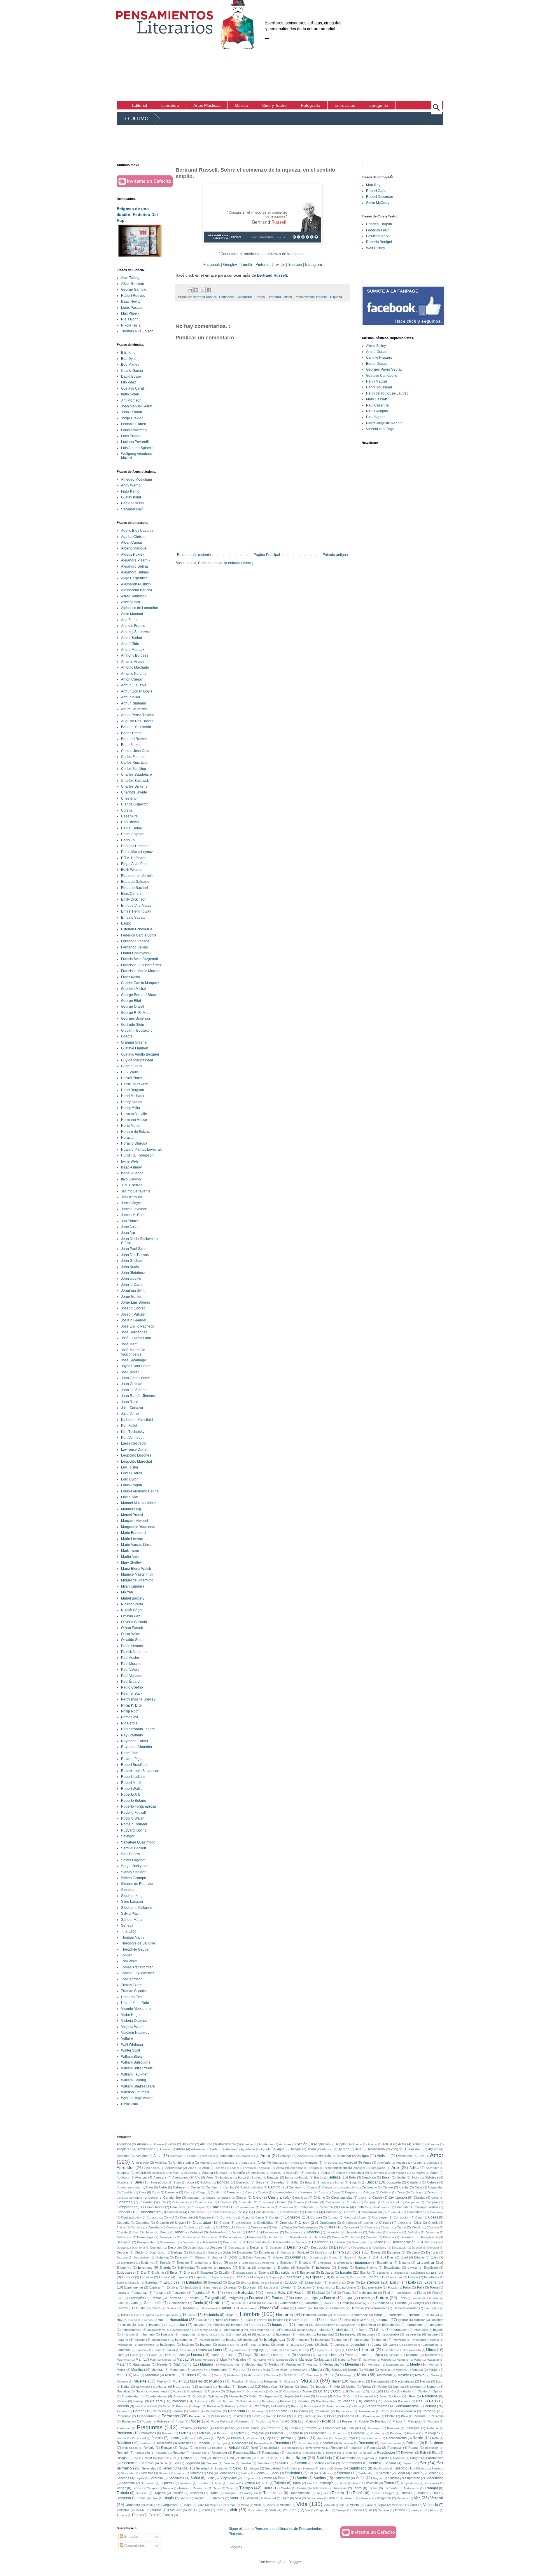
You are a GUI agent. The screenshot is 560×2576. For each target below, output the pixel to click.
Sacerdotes (348, 2458)
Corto (419, 2217)
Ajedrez (344, 2149)
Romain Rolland (134, 1824)
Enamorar (363, 2263)
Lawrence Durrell (135, 1450)
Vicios (271, 2505)
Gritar (434, 2303)
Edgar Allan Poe (134, 864)
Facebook (212, 265)
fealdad (400, 2510)
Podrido (261, 2421)
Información (399, 2330)
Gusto (156, 2308)
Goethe (127, 1036)
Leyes (337, 2350)
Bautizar (273, 2177)
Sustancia (185, 2483)
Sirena (180, 2473)
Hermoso (357, 2308)
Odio (337, 2391)
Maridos (386, 2360)
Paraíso (286, 2401)
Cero (120, 2198)
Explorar (173, 2287)
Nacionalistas (405, 2381)
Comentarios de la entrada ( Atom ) (226, 563)
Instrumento (183, 2340)
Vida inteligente (334, 2505)
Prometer (277, 2433)
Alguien (433, 2149)
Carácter (233, 2192)
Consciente (196, 2212)
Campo (312, 2187)
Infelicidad (342, 2330)
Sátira (218, 2483)
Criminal (403, 2223)
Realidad (124, 2443)
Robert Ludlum (133, 1777)
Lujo (262, 2355)
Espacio (165, 2277)
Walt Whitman (132, 2045)
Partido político (326, 2401)
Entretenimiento (366, 2268)
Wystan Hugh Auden (137, 2098)
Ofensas (355, 2391)
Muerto (162, 2381)
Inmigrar (207, 2335)
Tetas (217, 2488)
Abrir (173, 2144)
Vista (220, 2510)
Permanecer (344, 2411)
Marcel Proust (132, 1515)
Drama (333, 2257)
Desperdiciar (196, 2248)
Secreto (128, 2463)
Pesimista (239, 2416)
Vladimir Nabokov (135, 2033)
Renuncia (374, 2448)
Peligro (259, 2406)
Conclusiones (246, 2207)
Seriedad (202, 2468)
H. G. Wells (130, 1072)
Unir (435, 2493)
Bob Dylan (129, 359)
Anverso (402, 2163)
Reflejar (413, 2443)
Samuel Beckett (133, 1848)
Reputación (142, 2453)
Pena (295, 2406)
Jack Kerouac (132, 1197)
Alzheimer (208, 2156)
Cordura (316, 2217)
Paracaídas (248, 2401)
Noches (398, 2387)
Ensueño (303, 2268)
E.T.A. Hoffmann (134, 858)
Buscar (372, 2182)
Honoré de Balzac (135, 1132)
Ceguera (351, 2192)
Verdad (437, 2498)
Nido (337, 2387)
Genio (198, 2303)
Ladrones (410, 2345)
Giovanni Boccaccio (137, 1030)
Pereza (194, 2411)
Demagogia (145, 2237)
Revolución (386, 2453)
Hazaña (318, 2308)
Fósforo (417, 2298)
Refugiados (130, 2448)
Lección (185, 2350)
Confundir (402, 2207)
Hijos (125, 2315)
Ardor (236, 2168)
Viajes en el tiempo (223, 2505)
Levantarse (290, 2350)
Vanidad (252, 2498)
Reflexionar (434, 2443)
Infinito (379, 2330)
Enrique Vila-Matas (136, 906)
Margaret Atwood (134, 1521)
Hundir (249, 2320)
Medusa (312, 2365)
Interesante (362, 2340)
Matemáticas (141, 2364)
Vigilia (382, 2505)
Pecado (123, 2406)
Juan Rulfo (130, 1402)
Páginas (204, 2438)
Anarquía (246, 2163)
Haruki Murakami (135, 1084)
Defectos (313, 2232)
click (190, 275)
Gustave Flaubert (135, 1048)
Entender (323, 2268)
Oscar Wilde (131, 1634)
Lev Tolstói (129, 1467)
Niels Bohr (129, 319)
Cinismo (319, 2197)
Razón (418, 2438)
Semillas (246, 2463)
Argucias (265, 2168)
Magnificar (124, 2360)
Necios (289, 2387)
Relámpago (272, 2448)
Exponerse (211, 2288)
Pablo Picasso (132, 503)
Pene (357, 2406)
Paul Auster (130, 1658)
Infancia (324, 2330)
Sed (176, 2463)
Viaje (201, 2505)
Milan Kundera (133, 1586)
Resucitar (292, 2453)
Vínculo (357, 2510)
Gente (215, 2303)
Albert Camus (132, 543)
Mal (139, 2359)
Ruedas (245, 2458)
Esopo (126, 923)
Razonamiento (396, 2438)
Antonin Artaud (133, 662)
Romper (187, 2458)
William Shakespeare (138, 2086)
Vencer (334, 2498)
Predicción (124, 2428)
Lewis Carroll (132, 1473)
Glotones (268, 2303)
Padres (122, 2401)
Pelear (243, 2406)
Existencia (370, 2282)
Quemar (285, 2438)
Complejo (370, 2202)
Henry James (132, 1102)
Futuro (382, 2298)
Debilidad (196, 2232)
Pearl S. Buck (132, 1694)
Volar (273, 2510)
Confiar (344, 2207)
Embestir (248, 2263)
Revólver (407, 2453)
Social (275, 2473)
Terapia (152, 2488)
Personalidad (146, 2416)
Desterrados (237, 2248)
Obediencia (195, 2391)
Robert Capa (376, 191)
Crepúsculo (328, 2223)
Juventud (358, 2345)
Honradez (361, 2315)
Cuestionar (259, 2227)
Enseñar (284, 2268)
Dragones (316, 2257)
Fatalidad (199, 2293)
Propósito (296, 2433)
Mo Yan (127, 1592)
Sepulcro (408, 2463)
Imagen (154, 2325)
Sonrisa (433, 2473)
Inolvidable (304, 2335)
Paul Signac (376, 417)
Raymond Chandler (137, 1747)
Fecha (228, 2293)
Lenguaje (257, 2350)
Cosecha (123, 2223)
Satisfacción (435, 2458)
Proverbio (339, 2433)
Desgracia (431, 2242)
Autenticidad (398, 2173)
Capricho (128, 2192)
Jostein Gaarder (134, 1320)
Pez (269, 2416)
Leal (157, 2350)
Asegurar (123, 2173)
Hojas (230, 2315)
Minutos (417, 2370)
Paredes (303, 2401)
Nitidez (351, 2387)
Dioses (376, 2252)
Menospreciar (395, 2365)
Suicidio (394, 2478)
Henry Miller (131, 1108)
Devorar (123, 2252)
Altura (193, 2156)
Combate (265, 2202)
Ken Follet (129, 1426)
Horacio (127, 1138)
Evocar (274, 2283)
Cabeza (433, 2182)
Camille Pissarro (379, 357)
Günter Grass (132, 1066)
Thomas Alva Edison (137, 331)
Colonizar (225, 2202)
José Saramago (134, 1360)
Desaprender (146, 2242)
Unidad (421, 2493)
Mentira (137, 2370)
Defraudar (432, 2232)
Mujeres (196, 2381)
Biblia (415, 2178)
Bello (352, 2177)
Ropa (202, 2458)
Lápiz (320, 2355)
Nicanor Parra (132, 1604)
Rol (174, 2458)
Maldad (183, 2359)
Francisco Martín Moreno (141, 971)
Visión (206, 2510)
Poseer (347, 2421)
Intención (302, 2340)
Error (174, 2272)
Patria (388, 2401)
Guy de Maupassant (137, 1060)
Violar (413, 2505)
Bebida (304, 2178)
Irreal (253, 2345)
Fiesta (346, 2293)
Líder (333, 2355)
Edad (404, 2257)
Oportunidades (156, 2396)
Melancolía (331, 2364)
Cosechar (143, 2223)
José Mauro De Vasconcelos (133, 1352)
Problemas (148, 2433)
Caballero (414, 2182)
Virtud (157, 2510)
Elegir (218, 2263)
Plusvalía (437, 2416)
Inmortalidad (242, 2334)
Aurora (341, 2173)
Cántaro (386, 2227)
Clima (435, 2198)
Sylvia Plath (130, 1914)
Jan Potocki (130, 1221)
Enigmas (245, 2268)
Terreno (168, 2488)
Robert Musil (131, 1783)
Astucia (157, 2173)
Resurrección (312, 2453)
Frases (260, 297)
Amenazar (344, 2156)
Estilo (120, 2283)
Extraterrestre (372, 2287)
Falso (407, 2287)
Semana (212, 2463)
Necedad (224, 2387)
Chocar (241, 2197)
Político (311, 2421)
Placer (331, 2416)
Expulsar (269, 2288)
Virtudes (176, 2510)
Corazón (292, 2217)
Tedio (343, 2483)
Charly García (132, 371)
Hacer (265, 2308)
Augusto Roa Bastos (137, 721)
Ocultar (307, 2391)
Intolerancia (125, 2345)
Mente (415, 2364)
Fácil (402, 2298)
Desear (341, 2242)
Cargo (202, 2192)
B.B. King (128, 353)
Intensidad (322, 2340)
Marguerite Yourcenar (138, 1527)
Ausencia (357, 2173)
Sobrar (246, 2473)
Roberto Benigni (379, 242)
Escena (264, 2272)
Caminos (295, 2187)
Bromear (323, 2182)
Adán (216, 2149)
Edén (434, 2257)
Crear (180, 2223)
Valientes (218, 2498)
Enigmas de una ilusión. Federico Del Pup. (137, 214)
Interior (381, 2340)
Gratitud (401, 2303)
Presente (273, 2428)
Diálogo (200, 2257)
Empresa (343, 2263)
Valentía (200, 2498)
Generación (153, 2303)
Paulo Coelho (132, 1687)
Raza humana (371, 2438)
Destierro (276, 2248)
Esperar (316, 2277)
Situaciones (227, 2473)
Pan (214, 2401)
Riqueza (336, 297)
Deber (178, 2232)
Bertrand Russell (205, 297)
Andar (262, 2162)
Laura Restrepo (133, 1443)
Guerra (122, 2308)
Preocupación (225, 2428)
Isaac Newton (132, 301)
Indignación (305, 2330)
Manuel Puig (131, 1509)
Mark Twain (130, 1551)
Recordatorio (306, 2443)
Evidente (258, 2283)
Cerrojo (153, 2198)
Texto (230, 2488)
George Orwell (133, 1007)
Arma (280, 2168)
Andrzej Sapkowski (136, 632)
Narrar (162, 2387)
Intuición (188, 2345)
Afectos (230, 2149)
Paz (419, 2401)
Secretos (147, 2463)
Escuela (400, 2273)
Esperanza (293, 2277)
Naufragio (205, 2387)
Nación (425, 2381)
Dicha (227, 2252)
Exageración (313, 2282)
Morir (362, 2375)
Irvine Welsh (131, 1161)
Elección (183, 2263)
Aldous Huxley (133, 554)
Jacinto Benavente (136, 1191)
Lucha (215, 2355)
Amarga (286, 2156)
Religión (235, 2448)
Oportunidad (131, 2396)
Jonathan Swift (133, 1290)
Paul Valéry (130, 1670)
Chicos (211, 2198)
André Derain (377, 352)
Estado (413, 2277)
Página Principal (267, 555)
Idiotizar (362, 2320)
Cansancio (369, 2187)
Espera (274, 2277)
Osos (383, 2396)
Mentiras (157, 2370)
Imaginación (175, 2325)
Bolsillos (206, 2182)
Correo (349, 2217)
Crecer (224, 2223)
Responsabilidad (245, 2453)
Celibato (386, 2192)
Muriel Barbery (133, 1598)
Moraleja (346, 2375)
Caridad (216, 2192)
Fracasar (256, 2298)
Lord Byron (130, 1479)
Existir (395, 2282)
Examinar (335, 2283)
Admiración (146, 2149)
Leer (217, 2350)
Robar (148, 2458)
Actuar (417, 2144)
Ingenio (438, 2330)
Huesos (147, 2320)
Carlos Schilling (134, 769)
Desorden (175, 2247)
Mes (254, 2370)
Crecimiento (244, 2223)
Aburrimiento (227, 2144)
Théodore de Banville (138, 1943)
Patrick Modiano (134, 1652)
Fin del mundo (367, 2293)
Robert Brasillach (135, 1765)
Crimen (385, 2223)
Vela (298, 2498)
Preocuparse (250, 2428)
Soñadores (177, 2478)
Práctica (413, 2433)
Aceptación (322, 2144)
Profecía (185, 2433)
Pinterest (263, 265)
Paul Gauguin (377, 411)
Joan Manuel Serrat (137, 406)
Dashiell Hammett (135, 846)
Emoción (286, 2263)
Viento (354, 2505)
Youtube (295, 265)
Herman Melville (134, 1114)
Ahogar (296, 2149)
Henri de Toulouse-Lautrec (387, 393)
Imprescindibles (325, 2325)
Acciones (285, 2144)
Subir (210, 2478)
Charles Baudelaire (136, 775)
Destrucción (320, 2247)
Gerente (236, 2303)
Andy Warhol (131, 485)
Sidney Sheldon (134, 1872)
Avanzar (141, 2177)
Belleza (335, 2177)
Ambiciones (305, 2156)
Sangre (415, 2458)
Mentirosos (178, 2370)
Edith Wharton (132, 870)
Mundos (238, 2381)
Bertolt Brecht (132, 733)
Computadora (155, 2207)
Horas (378, 2315)
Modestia (272, 2375)
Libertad (367, 2350)
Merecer (239, 2370)
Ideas (310, 2320)
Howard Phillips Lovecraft (141, 1150)
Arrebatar (296, 2168)
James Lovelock (134, 1209)
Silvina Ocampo (134, 1878)
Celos (401, 2192)
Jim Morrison (131, 400)
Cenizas (416, 2192)
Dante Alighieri (133, 834)
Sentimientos (352, 2463)
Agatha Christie (133, 537)
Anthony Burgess (135, 655)
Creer (304, 2222)
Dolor (233, 2257)
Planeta (348, 2416)
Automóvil (418, 2173)
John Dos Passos (135, 1255)
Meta (266, 2370)
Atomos (275, 2173)
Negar (304, 2387)
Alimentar (123, 2156)
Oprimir (197, 2396)
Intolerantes (146, 2345)
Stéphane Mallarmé (137, 1908)
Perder (138, 2411)
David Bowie (131, 376)
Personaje (124, 2416)
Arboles (221, 2168)
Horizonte (396, 2315)
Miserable (152, 2375)
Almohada (177, 2156)
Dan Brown (130, 822)
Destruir (340, 2247)
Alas (358, 2149)
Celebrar (369, 2192)
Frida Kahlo (130, 491)
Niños (366, 2387)
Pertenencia (197, 2416)
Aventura (160, 2177)
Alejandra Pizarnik (136, 560)
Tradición (141, 2493)
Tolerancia (320, 2488)
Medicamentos (230, 2365)
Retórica (352, 2453)
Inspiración (413, 2334)
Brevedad (278, 2182)
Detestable (399, 2248)
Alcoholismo (376, 2149)
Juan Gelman (132, 1384)
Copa (246, 2217)
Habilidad (188, 2308)
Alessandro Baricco (136, 590)
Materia (162, 2364)
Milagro (369, 2370)
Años (210, 2177)
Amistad (383, 2156)
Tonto (357, 2488)
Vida (302, 2504)
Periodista (301, 2411)
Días (390, 2257)
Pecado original (146, 2406)
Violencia (431, 2505)
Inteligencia (274, 2339)
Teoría (137, 2488)
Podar (180, 2421)
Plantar (390, 2416)
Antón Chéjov (132, 679)
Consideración (264, 2212)
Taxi (309, 2483)
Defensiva (375, 2232)
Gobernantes (289, 2303)
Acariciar (247, 2144)
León (350, 2350)
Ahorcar (327, 2149)
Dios (356, 2252)
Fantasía (160, 2293)
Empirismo (324, 2263)
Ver (417, 2498)
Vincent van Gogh (380, 429)
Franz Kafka (131, 977)
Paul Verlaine (132, 1676)
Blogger (295, 2562)
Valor (234, 2498)
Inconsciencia (233, 2330)
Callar (163, 2187)
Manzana (326, 2359)
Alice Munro (131, 602)
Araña (192, 2168)
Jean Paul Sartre (134, 1249)
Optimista (236, 2396)
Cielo (257, 2197)
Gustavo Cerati (133, 388)
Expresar (230, 2287)
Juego (309, 2345)
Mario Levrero (132, 1539)
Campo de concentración (339, 2187)
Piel (295, 2416)
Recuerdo (366, 2443)
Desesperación (404, 2242)
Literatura (275, 297)
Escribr (365, 2272)
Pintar (307, 2416)
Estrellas (151, 2282)
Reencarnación (391, 2443)
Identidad (330, 2320)
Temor (389, 2483)
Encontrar (426, 2262)
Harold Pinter (132, 1078)
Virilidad (141, 2510)
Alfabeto (417, 2149)
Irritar (266, 2345)
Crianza (369, 2223)
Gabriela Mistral (134, 989)
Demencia (189, 2237)
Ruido (261, 2458)
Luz (288, 2355)
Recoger (221, 2443)
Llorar (167, 2355)
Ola (394, 2391)
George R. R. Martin (137, 1013)
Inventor (206, 2345)
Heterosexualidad (406, 2308)
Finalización (404, 2293)
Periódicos (322, 2411)
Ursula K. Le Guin (135, 2003)
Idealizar (295, 2320)
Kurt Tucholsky (133, 1432)
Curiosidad (351, 2227)
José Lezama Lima (136, 1338)
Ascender (432, 2168)
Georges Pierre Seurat (384, 369)
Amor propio (140, 2162)
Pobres (147, 2421)
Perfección (237, 2411)
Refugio (149, 2448)
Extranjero (324, 2288)
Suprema (128, 2483)
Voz (308, 2510)
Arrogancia (378, 2168)
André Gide (130, 644)
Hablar (226, 2308)
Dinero (338, 2252)
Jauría (295, 2345)
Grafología (362, 2303)
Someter (385, 2473)
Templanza (432, 2483)
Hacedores (247, 2308)
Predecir (433, 2421)
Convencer (207, 2217)
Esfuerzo (146, 2277)
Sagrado (368, 2458)
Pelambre (213, 2406)
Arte (395, 2167)
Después (216, 2247)
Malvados (240, 2359)
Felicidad (246, 2292)
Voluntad (290, 2510)
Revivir (367, 2453)
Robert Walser (132, 1789)
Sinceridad (128, 2473)
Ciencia (275, 2197)
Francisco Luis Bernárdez (141, 965)
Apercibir (433, 2163)
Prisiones (393, 2428)
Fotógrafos (235, 2298)
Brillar (295, 2182)
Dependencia (298, 2237)
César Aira (129, 816)
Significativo (381, 2468)
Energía (165, 2268)
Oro (350, 2396)
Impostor (302, 2325)
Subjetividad (228, 2478)
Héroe (263, 2320)
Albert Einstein (133, 284)
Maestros (432, 2355)
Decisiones (271, 2232)
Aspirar (141, 2173)
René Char (130, 1753)
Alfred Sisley (376, 346)
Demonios (254, 2237)
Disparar (122, 2257)
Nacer (336, 2381)
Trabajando (411, 2488)
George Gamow (134, 289)
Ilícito (140, 2325)
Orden (253, 2396)
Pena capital (312, 2406)
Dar (136, 2232)
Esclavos (327, 2272)
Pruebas (396, 2433)
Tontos (373, 2488)
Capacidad (436, 2187)
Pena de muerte (337, 2406)
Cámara (370, 2227)
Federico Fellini (378, 230)
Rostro (217, 2458)
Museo (254, 2381)
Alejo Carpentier (134, 578)
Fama (434, 2287)
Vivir (233, 2510)
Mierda (353, 2370)
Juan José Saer (133, 1390)
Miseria (170, 2375)
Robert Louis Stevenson (140, 1771)
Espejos (258, 2277)
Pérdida (252, 2438)
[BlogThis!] (196, 290)
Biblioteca (431, 2177)
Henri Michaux (133, 1096)
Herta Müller (131, 1126)
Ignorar (403, 2320)
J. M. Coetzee (132, 1185)
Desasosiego (169, 2242)
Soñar (195, 2478)
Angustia (278, 2163)
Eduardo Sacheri (134, 888)
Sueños (320, 2478)
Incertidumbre (131, 2330)
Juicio (324, 2345)
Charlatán (194, 2198)
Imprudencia (391, 2325)
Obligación (233, 2391)
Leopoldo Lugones (136, 1455)
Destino (294, 2247)
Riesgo (122, 2458)
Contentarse (416, 2212)
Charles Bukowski (135, 781)
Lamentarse (431, 2345)
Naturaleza (182, 2387)
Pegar (197, 2406)
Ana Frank (129, 620)
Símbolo (249, 2483)
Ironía (239, 2345)
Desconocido (256, 2242)
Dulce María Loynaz (137, 852)
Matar (121, 2364)
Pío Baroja (129, 1723)
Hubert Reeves (133, 296)
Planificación (371, 2416)
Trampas (230, 2493)
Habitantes (208, 2308)
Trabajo (123, 2493)
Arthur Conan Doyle (137, 691)
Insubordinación (209, 2340)
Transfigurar (250, 2493)
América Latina (183, 2162)
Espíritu (373, 2277)
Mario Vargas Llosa (136, 1545)
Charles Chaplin (379, 224)
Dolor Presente (256, 2257)
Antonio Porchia (134, 674)
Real (435, 2438)
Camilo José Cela (135, 751)
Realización (164, 2443)
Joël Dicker (130, 1372)
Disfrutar (432, 2252)
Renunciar (395, 2448)
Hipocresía (152, 2315)
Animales (311, 2162)
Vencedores (315, 2498)
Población (129, 2421)
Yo (370, 2510)
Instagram (314, 265)
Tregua (321, 2493)
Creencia (286, 2223)
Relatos (217, 2448)
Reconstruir (262, 2443)
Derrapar (338, 2237)
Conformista (381, 2207)
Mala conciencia (161, 2360)
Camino (274, 2187)
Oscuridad (366, 2396)
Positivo (381, 2421)
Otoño (397, 2396)
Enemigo (145, 2268)
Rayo (351, 2438)
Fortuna (193, 2298)
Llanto (153, 2355)
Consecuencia (220, 2212)
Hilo (137, 2315)
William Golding (134, 2080)
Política (291, 2421)
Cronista (136, 2227)
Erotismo (158, 2272)
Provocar (358, 2433)
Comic (315, 2202)
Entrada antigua (335, 555)
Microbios (299, 2370)
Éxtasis (168, 2515)
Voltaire (127, 2038)
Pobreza (163, 2421)
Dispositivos (141, 2257)
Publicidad (139, 2438)
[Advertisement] (459, 50)
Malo (224, 2359)
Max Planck (130, 313)
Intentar (342, 2340)
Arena (249, 2168)
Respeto (179, 2453)
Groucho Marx (377, 236)
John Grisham (132, 1261)
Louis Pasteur (132, 308)
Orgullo (289, 2396)
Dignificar (321, 2253)
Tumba (405, 2493)
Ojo (368, 2391)
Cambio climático (252, 2187)
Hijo (441, 2308)
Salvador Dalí (132, 509)
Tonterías (340, 2488)
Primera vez (332, 2428)
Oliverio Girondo (134, 1622)
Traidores (196, 2493)
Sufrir (360, 2478)
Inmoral (223, 2335)
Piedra (282, 2416)
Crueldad (154, 2227)
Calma (195, 2187)
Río (287, 2458)
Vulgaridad (323, 2510)
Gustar (141, 2308)
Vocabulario (256, 2510)
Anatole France (133, 626)
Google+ (230, 265)
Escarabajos (245, 2273)
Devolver (433, 2248)
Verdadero (133, 2505)
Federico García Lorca (139, 935)
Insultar (231, 2340)
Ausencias (377, 2173)
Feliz (282, 2293)
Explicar (155, 2287)
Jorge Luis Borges (135, 1302)
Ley (306, 2350)
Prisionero (374, 2428)
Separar (390, 2463)
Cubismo (190, 2227)
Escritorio (383, 2273)
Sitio (210, 2473)
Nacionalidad (380, 2381)
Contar (349, 2212)
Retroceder (334, 2453)
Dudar (362, 2257)
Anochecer (331, 2163)
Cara (143, 2192)
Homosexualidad (315, 2315)
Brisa (308, 2182)
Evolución (292, 2282)
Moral (329, 2375)
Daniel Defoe (132, 828)
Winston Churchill (135, 2092)
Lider (120, 2355)
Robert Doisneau (380, 197)
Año (197, 2177)
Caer (150, 2187)
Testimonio (201, 2488)
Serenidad (149, 2468)
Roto (231, 2458)
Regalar (167, 2448)
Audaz (326, 2173)
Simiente (437, 2468)
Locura (197, 2355)
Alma (157, 2156)
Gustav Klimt (131, 497)
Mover (435, 2375)
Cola (162, 2202)
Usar (155, 2498)
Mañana (207, 2364)
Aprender (125, 2167)
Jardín (280, 2345)
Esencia (437, 2272)
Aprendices (152, 2168)
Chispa (226, 2198)
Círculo (417, 2227)
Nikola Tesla (131, 325)
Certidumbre (172, 2197)
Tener (121, 2488)
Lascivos (142, 2350)
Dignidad (303, 2252)
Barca (242, 2178)
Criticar (121, 2227)
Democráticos (232, 2237)
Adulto (181, 2149)
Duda (347, 2257)
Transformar (273, 2493)
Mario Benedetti (134, 1533)
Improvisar (369, 2325)
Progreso (257, 2433)
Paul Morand (131, 1664)
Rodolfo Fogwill (133, 1813)
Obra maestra (256, 2391)
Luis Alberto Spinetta (137, 448)
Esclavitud (307, 2272)
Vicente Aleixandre (136, 2009)
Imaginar (199, 2325)
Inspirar (433, 2334)
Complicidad (391, 2202)
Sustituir (203, 2483)
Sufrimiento (342, 2478)
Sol (310, 2473)
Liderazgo (137, 2355)
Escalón (224, 2272)
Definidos (414, 2232)
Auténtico (123, 2178)
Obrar (274, 2391)
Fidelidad (318, 2293)
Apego (417, 2163)
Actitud (387, 2144)
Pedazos (182, 2406)
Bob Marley (130, 364)
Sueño (302, 2478)
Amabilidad (228, 2156)
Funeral (364, 2298)
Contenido (395, 2212)
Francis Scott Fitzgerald (140, 959)
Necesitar (270, 2387)
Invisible (224, 2345)
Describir (301, 2242)
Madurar (395, 2355)
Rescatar (161, 2453)
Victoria (285, 2505)
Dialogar (177, 2252)
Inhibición (128, 2335)
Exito (412, 2282)
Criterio (433, 2223)
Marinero (402, 2360)
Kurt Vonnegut (132, 1438)
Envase (413, 2268)
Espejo (240, 2277)
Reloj (254, 2448)
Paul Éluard (130, 1682)
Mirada (434, 2370)
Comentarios (134, 2546)
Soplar (140, 2478)
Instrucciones (160, 2340)
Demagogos (168, 2237)
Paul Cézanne (377, 405)
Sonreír (416, 2473)
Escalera (207, 2272)
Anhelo (294, 2163)
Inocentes (283, 2334)
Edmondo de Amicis (137, 876)
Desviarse (380, 2248)
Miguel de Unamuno (137, 1580)
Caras (156, 2192)
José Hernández (134, 1332)
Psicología (431, 2433)
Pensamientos (407, 2406)
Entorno (343, 2268)
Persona (429, 2411)
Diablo (139, 2252)
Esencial (128, 2277)
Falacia (393, 2288)
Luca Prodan (131, 436)
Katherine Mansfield (137, 1420)
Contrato (153, 2217)
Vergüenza (170, 2505)
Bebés (318, 2178)
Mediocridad (254, 2364)
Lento (274, 2350)
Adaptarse (124, 2149)
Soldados (325, 2473)
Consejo (242, 2212)
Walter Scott (131, 2050)
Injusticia (167, 2334)
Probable (433, 2428)
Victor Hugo (130, 2015)
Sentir (373, 2463)
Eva (244, 2283)
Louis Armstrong (134, 430)
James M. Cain (133, 1215)
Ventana (403, 2498)
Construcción (290, 2212)
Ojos (379, 2391)
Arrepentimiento (336, 2168)
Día (376, 2257)
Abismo (142, 2144)
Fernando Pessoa (135, 941)
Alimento (142, 2156)
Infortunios (421, 2330)
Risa (135, 2458)
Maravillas (369, 2360)
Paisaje (138, 2401)
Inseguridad (325, 2334)
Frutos (298, 2298)
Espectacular (220, 2277)
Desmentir (138, 2248)
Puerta (174, 2438)
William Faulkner (134, 2074)
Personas (170, 2416)
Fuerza (330, 2298)
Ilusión (126, 2325)
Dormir (296, 2257)
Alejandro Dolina (134, 566)
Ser (423, 2463)
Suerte (283, 2478)
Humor (234, 2320)
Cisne (363, 2198)
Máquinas (271, 2381)
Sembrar (229, 2463)
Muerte (140, 2381)
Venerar (366, 2498)
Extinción (304, 2287)
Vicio (257, 2505)
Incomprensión (181, 2330)
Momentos (292, 2375)
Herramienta (379, 2308)
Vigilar (369, 2505)
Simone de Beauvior (137, 1884)
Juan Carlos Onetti (136, 1378)
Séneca (127, 1926)
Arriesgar (359, 2168)
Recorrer (327, 2443)
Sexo (237, 2468)
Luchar (231, 2355)
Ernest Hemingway (136, 911)
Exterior (286, 2287)
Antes (367, 2162)
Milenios (385, 2370)
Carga (188, 2192)
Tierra (268, 2488)
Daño (164, 2232)
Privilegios (413, 2428)
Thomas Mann (132, 1937)
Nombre (433, 2387)
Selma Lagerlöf (133, 1860)
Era (143, 2272)
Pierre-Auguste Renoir (384, 423)
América (161, 2162)
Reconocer (240, 2443)
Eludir (233, 2263)
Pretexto (310, 2428)
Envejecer (431, 2268)
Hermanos (337, 2308)
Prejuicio (186, 2428)
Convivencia (229, 2217)
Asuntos (173, 2173)
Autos (434, 2173)
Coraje (274, 2217)
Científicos (300, 2197)
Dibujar (212, 2253)
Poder (195, 2421)
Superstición (435, 2478)
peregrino (418, 2510)
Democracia (210, 2237)
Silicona (421, 2468)
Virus (191, 2510)
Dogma (217, 2257)
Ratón (338, 2438)
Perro (385, 2411)
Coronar (333, 2217)
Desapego (124, 2242)
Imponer (237, 2325)
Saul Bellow (131, 1854)
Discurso (413, 2252)
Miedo (288, 297)
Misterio (188, 2375)
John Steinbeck (133, 1273)
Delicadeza (124, 2237)
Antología (384, 2163)
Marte (418, 2360)
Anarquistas (226, 2163)
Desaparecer (429, 2237)
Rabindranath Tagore (138, 1729)
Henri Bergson (133, 1090)
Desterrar (257, 2247)
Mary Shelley (131, 1562)
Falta (421, 2287)
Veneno (350, 2498)
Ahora (312, 2149)
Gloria (252, 2303)
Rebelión (204, 2443)
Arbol (206, 2168)
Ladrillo (393, 2345)
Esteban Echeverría (137, 929)
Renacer (337, 2448)
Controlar (187, 2217)
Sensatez (282, 2463)
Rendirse (355, 2448)
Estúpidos (194, 2282)
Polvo (276, 2421)
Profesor (223, 2433)
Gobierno (311, 2303)
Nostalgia (123, 2391)
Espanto (182, 2277)
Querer (303, 2438)
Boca (190, 2182)
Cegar (336, 2192)
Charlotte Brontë (134, 792)
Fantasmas (140, 2293)
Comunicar (178, 2207)
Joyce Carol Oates (136, 1366)
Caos (419, 2187)
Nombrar (416, 2387)
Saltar (383, 2458)
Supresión (148, 2483)
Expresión (250, 2287)
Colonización (203, 2202)
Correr (363, 2217)
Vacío (184, 2498)
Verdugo (152, 2505)
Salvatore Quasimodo (138, 1842)
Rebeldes (185, 2443)
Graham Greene (134, 1042)
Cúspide (122, 2232)
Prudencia (378, 2433)
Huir (161, 2320)
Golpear (329, 2303)
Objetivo (214, 2391)
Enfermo (207, 2268)
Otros (412, 2396)
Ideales (278, 2320)
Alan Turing (130, 278)
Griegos (418, 2303)
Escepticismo (285, 2272)
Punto (189, 2438)
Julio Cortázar (132, 1408)
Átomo (434, 2510)
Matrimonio (183, 2364)
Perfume (257, 2411)
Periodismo (278, 2411)
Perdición (159, 2411)
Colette (127, 810)
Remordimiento (315, 2448)
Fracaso (278, 2298)
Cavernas (305, 2192)
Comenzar (227, 297)
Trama (214, 2493)
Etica (231, 2282)
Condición (286, 2207)
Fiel (333, 2293)
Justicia (340, 2345)
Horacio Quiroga (134, 1143)
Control (169, 2217)
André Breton (132, 638)
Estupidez (171, 2282)
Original (322, 2396)
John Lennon (132, 412)
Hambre (301, 2308)
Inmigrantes (188, 2335)
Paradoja (268, 2401)
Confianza (326, 2207)
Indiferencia (283, 2330)
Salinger (128, 1836)
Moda (218, 2375)
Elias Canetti (131, 894)
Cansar (388, 2187)
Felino (269, 2293)
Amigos (363, 2156)
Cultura (330, 2227)
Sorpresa (156, 2478)
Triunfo (358, 2493)
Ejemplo (165, 2263)
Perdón (177, 2411)
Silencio (401, 2468)
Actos (402, 2144)
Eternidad (215, 2282)
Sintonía (165, 2473)
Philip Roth (130, 1711)
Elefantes (201, 2263)
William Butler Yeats (137, 2068)
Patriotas (404, 2401)
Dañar (149, 2232)
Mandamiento (262, 2360)
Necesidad (245, 2387)
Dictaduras (267, 2252)
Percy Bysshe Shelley (138, 1699)
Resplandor (198, 2453)
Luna (275, 2355)
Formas (156, 2298)
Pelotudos (278, 2406)
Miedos (337, 2370)
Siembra (308, 2468)
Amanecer (248, 2156)
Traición (177, 2493)
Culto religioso (308, 2227)
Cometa (299, 2202)
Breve (260, 2182)
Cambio (229, 2187)
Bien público (159, 2182)
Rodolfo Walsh (133, 1818)
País (433, 2401)
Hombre (250, 2314)
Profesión (204, 2433)
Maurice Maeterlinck (137, 1574)
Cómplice (433, 2227)
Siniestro (147, 2473)
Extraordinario (346, 2287)
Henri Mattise (377, 381)
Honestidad (341, 2315)
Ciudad (377, 2197)
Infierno (362, 2330)
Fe (213, 2293)
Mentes (434, 2365)
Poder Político (220, 2421)
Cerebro (433, 2192)
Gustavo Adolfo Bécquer (140, 1054)
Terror (183, 2488)
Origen (305, 2396)
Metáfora (282, 2370)
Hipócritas (171, 2315)
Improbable (348, 2325)
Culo (275, 2227)
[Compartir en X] (203, 290)
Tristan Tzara (131, 1985)
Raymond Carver (135, 1741)
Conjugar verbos (427, 2207)
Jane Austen (131, 1227)
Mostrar (403, 2375)
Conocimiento (150, 2212)
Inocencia (264, 2335)
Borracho (243, 2182)
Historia (189, 2315)
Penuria (122, 2411)
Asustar (208, 2173)
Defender (333, 2232)
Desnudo (156, 2248)
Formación (136, 2298)
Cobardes (125, 2202)
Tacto (265, 2483)
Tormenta (391, 2488)
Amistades (405, 2156)
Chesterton (130, 798)
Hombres (284, 2315)
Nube (139, 2391)
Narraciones (144, 2387)
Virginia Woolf (132, 2027)
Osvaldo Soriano (134, 1640)
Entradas (131, 2537)
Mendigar (374, 2365)
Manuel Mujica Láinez (139, 1503)
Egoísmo (147, 2263)
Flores (422, 2293)
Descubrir (320, 2242)
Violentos (123, 2510)
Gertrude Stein (133, 1025)
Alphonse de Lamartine (140, 608)
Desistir (121, 2248)
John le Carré (132, 1285)
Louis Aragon (132, 1485)
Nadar (125, 2387)
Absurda (188, 2144)
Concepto (198, 2207)
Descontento (281, 2242)
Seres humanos (175, 2468)
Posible (364, 2421)
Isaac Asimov (131, 1167)
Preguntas (150, 2427)
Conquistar (245, 297)
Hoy (120, 2320)
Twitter (279, 265)
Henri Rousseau (379, 387)
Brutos (339, 2182)
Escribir (346, 2272)
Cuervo (241, 2227)
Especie (200, 2277)
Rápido (275, 2458)
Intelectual (250, 2340)
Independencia (259, 2330)
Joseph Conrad (133, 1308)
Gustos (171, 2308)
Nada (440, 2381)
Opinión (438, 2391)
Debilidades (217, 2232)
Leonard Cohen (134, 424)
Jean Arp (128, 1233)
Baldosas (226, 2178)
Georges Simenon (135, 1018)
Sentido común (324, 2463)
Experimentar (134, 2287)
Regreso (201, 2448)
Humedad (203, 2320)
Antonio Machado (135, 667)
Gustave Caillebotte (382, 376)
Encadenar (385, 2263)
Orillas (337, 2396)
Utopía (169, 2498)
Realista (145, 2443)
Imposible (280, 2325)
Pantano (229, 2401)
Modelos (233, 2375)
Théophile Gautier (135, 1949)
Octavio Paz (131, 1616)
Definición (394, 2232)
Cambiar (212, 2187)
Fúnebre (433, 2298)
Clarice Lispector (134, 804)
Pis (319, 2416)
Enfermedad (186, 2268)
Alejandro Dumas (135, 572)
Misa (136, 2375)
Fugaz (348, 2298)
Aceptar (341, 2144)
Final (386, 2293)
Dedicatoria (293, 2232)
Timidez (286, 2488)
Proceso (168, 2433)
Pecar (167, 2406)
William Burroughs (136, 2062)
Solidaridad (366, 2473)
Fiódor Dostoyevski (136, 953)
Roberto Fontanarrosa (139, 1806)
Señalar (292, 2468)
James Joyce (131, 1203)
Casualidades (283, 2192)
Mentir (121, 2370)
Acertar (357, 2144)
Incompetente (157, 2330)
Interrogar (399, 2340)
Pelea (229, 2406)
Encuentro (124, 2268)
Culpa (288, 2227)
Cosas (433, 2217)
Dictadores (245, 2252)
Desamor (407, 2237)
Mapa (342, 2360)
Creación (162, 2223)
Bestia (401, 2177)
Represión (432, 2448)
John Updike (131, 1279)
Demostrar (275, 2237)
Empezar (305, 2263)
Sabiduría (324, 2458)
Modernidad (252, 2375)
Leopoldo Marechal (136, 1461)
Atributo (311, 2173)
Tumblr (246, 265)
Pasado (349, 2401)
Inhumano (148, 2334)
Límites (348, 2355)
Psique (121, 2438)
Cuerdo (206, 2227)
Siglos (338, 2468)
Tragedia (159, 2493)
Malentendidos (205, 2360)
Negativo (321, 2387)
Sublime (266, 2478)
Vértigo (341, 2510)
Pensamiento (377, 2406)
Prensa (203, 2428)
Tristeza (338, 2493)
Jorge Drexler (132, 418)
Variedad (270, 2498)
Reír (423, 2453)
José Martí (129, 1344)
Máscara (289, 2381)
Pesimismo (219, 2416)
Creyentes (350, 2223)
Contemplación (371, 2212)
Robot (162, 2458)
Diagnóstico (157, 2253)
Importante (257, 2325)
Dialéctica (195, 2253)
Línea (364, 2355)
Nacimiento (357, 2381)
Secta (164, 2463)
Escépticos (418, 2273)
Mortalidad (384, 2375)
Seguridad (193, 2463)
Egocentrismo (126, 2263)
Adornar (165, 2149)
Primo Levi (129, 1717)
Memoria (352, 2364)
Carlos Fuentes (133, 757)
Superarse (413, 2478)
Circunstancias (342, 2197)
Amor (437, 2155)
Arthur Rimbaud (134, 703)
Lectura (201, 2350)
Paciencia (430, 2396)
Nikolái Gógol (132, 1610)
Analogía (206, 2163)
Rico (435, 2453)
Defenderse (354, 2232)
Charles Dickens (134, 786)
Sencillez (263, 2463)
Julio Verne (130, 1414)
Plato (405, 2416)
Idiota (347, 2320)
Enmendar (265, 2268)
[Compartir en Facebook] (209, 290)
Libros (431, 2350)
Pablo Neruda (132, 1646)
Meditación (293, 2364)
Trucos (375, 2493)
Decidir (236, 2232)
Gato (134, 2303)
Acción (302, 2144)
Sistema (196, 2473)
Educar (419, 2257)
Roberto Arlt (130, 1794)
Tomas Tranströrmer (137, 1967)
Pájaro (220, 2438)
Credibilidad (265, 2223)
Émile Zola (129, 2104)
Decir (250, 2232)
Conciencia (219, 2207)
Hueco (133, 2320)
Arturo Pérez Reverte (138, 715)
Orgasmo (270, 2396)
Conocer (124, 2212)
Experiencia (434, 2282)
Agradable (248, 2149)
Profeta (239, 2433)
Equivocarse (126, 2272)
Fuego (313, 2298)
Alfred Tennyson (134, 596)
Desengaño (360, 2242)
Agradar (266, 2149)
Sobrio (260, 2473)
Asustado (190, 2173)
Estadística (432, 2277)
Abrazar (159, 2144)
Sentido (301, 2463)
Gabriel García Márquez (140, 983)
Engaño (225, 2268)
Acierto (372, 2144)
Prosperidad (318, 2433)
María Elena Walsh (136, 1569)
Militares (401, 2370)
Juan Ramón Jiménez (138, 1396)
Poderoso (243, 2421)
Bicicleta (123, 2182)
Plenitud (419, 2416)
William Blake (132, 2057)
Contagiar (331, 2212)
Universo (124, 2498)
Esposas (356, 2277)
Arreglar (314, 2168)
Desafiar (372, 2237)
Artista (414, 2168)
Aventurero (180, 2177)
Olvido (422, 2391)
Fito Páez (128, 382)
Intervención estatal (425, 2340)
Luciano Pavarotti (135, 442)
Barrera (257, 2178)
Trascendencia (300, 2493)
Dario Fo (128, 840)
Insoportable (390, 2334)
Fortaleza (174, 2298)
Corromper (380, 2217)
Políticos (329, 2421)
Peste (256, 2416)
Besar (386, 2177)
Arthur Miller (131, 697)
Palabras (179, 2401)
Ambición (324, 2156)
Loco (181, 2355)
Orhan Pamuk (132, 1628)
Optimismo (215, 2396)
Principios (354, 2428)
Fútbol (121, 2303)
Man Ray (373, 185)
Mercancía (198, 2370)
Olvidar (406, 2391)
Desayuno (189, 2242)
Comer (282, 2202)
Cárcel (401, 2227)
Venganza (384, 2498)
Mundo (216, 2381)
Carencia (171, 2192)
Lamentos (124, 2350)
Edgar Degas (377, 364)
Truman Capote (133, 1991)
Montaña (313, 2375)
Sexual (254, 2468)
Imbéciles (218, 2325)
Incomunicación (207, 2330)
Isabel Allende (132, 1173)
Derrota (355, 2237)
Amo (422, 2156)
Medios (274, 2364)
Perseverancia (406, 2411)
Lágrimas (303, 2355)
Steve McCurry (378, 203)
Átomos (122, 2515)
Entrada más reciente (194, 555)
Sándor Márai (132, 1920)
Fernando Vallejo (135, 947)
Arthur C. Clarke (134, 685)
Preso (294, 2428)
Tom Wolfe (129, 1961)
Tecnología (326, 2483)
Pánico (236, 2438)
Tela (355, 2483)
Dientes (286, 2253)
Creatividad (202, 2223)
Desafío (388, 2237)
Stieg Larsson (132, 1902)
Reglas (183, 2448)
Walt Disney (376, 248)
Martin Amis (130, 1557)
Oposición (180, 2396)
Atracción (293, 2173)
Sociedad (293, 2473)
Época (137, 2515)
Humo (219, 2320)
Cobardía (146, 2202)
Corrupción (401, 2217)
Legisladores (237, 2350)
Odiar (322, 2391)
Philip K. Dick (132, 1705)
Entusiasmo (392, 2268)
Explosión (191, 2288)
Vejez (285, 2498)
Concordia (267, 2207)
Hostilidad (432, 2315)
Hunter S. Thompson (137, 1155)
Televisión (371, 2483)
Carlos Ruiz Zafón (135, 763)
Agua (281, 2149)
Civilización (398, 2197)
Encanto (404, 2263)
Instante (122, 2340)
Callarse (179, 2187)
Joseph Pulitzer (133, 1314)
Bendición (369, 2177)
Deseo (378, 2242)
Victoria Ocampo (134, 2021)
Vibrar (245, 2505)
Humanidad (179, 2320)
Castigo (263, 2192)
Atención (239, 2173)
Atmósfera (258, 2173)
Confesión (306, 2207)
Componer (412, 2202)
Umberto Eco (131, 1997)
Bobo (177, 2182)
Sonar (401, 2473)
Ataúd (223, 2173)
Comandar (246, 2202)
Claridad (419, 2197)
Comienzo (333, 2202)
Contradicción (131, 2217)
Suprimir (166, 2483)
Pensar (430, 2406)
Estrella (134, 2283)
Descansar (209, 2242)
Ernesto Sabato (133, 918)
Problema (124, 2433)
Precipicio (415, 2421)
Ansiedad (350, 2162)
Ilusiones (437, 2320)
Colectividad (181, 2202)
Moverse (122, 2381)
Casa (249, 2192)
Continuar (437, 2212)
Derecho (320, 2237)
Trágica (390, 2493)
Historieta (211, 2315)
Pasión (369, 2401)
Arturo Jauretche (134, 709)
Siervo (324, 2468)
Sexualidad (273, 2468)
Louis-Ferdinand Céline (140, 1491)
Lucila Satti (130, 1497)
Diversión (182, 2257)
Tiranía (302, 2488)
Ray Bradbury (132, 1735)
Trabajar (431, 2488)
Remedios (292, 2448)
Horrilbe (414, 2315)
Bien (138, 2182)
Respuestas (271, 2453)
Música (309, 2381)
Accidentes (266, 2144)
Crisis (418, 2223)
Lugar (248, 2355)
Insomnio (369, 2334)
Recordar (282, 2443)
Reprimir (123, 2453)
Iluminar (419, 2320)
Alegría (397, 2149)
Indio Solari (130, 394)
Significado (358, 2468)
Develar (417, 2248)
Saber (301, 2458)
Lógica (378, 2355)
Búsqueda (394, 2182)
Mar (354, 2359)
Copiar (260, 2217)
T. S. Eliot (128, 1931)
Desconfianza (232, 2242)
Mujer (177, 2381)
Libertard (390, 2350)
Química (322, 2438)
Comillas (352, 2202)
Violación (398, 2505)
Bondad (223, 2182)
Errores (189, 2272)
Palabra (156, 2401)
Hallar (285, 2308)
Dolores (278, 2257)
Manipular (306, 2359)
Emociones (267, 2263)
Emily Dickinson (134, 899)
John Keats (130, 1267)
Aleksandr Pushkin (136, 584)
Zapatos (384, 2510)
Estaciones (395, 2277)
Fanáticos (179, 2293)
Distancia (162, 2257)
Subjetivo (249, 2478)
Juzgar (377, 2345)
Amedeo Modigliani (136, 479)
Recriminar (346, 2443)
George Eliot (131, 1001)
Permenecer (367, 2411)
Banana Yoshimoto (136, 727)
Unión (141, 2498)
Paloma (200, 2401)
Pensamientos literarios (311, 297)
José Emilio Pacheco (138, 1326)
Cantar (404, 2187)
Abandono (124, 2144)
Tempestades (409, 2483)
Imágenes (436, 2325)
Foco (120, 2298)
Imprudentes (415, 2325)
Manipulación (285, 2360)
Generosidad (178, 2303)
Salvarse (399, 2458)
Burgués (355, 2182)
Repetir (413, 2448)
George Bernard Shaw (139, 995)
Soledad (344, 2473)
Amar (265, 2155)
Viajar (188, 2505)
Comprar (432, 2202)
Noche (382, 2387)
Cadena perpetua (129, 2187)
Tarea (297, 2483)
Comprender (127, 2207)
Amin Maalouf (132, 614)
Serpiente (221, 2468)
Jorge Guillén (132, 1297)
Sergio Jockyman (135, 1866)
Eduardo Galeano (135, 882)
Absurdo (206, 2144)
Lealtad (170, 2350)
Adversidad (199, 2149)
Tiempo (246, 2488)
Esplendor (338, 2277)
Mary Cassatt (376, 399)
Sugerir (378, 2478)
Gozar (345, 2303)
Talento (280, 2483)
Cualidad (172, 2227)
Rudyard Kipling (134, 1830)
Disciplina (394, 2252)
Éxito (152, 2515)
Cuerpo (222, 2227)
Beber (289, 2178)
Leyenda (321, 2350)
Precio (397, 2421)
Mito (205, 2375)
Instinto (140, 2340)
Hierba (429, 2308)
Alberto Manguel (134, 548)
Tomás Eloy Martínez (138, 1973)
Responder (219, 2453)
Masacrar (433, 2360)
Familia (121, 2293)
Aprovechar (174, 2168)
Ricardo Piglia (132, 1759)
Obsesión (290, 2391)
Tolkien (127, 1955)
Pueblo (157, 2438)
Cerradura (136, 2198)
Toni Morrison (132, 1979)
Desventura (360, 2248)
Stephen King (132, 1896)
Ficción (300, 2293)
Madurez (412, 2355)
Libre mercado (411, 2350)
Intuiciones (168, 2345)
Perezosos (214, 2411)
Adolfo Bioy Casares (137, 531)
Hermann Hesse (134, 1120)
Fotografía (213, 2298)
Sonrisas (123, 2478)
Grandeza (382, 2303)
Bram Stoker (131, 745)
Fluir (435, 2293)
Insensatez (348, 2334)
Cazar (322, 2192)
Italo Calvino (131, 1179)
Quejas (268, 2438)
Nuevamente (158, 2391)
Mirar (121, 2375)
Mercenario (219, 2370)
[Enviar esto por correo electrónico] (190, 290)
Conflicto (361, 2207)
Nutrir (177, 2391)
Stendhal (128, 1890)
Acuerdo (433, 2144)
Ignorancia (381, 2320)
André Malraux (133, 650)
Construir (312, 2212)
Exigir (351, 2282)
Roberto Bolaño (134, 1801)
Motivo (420, 2375)
